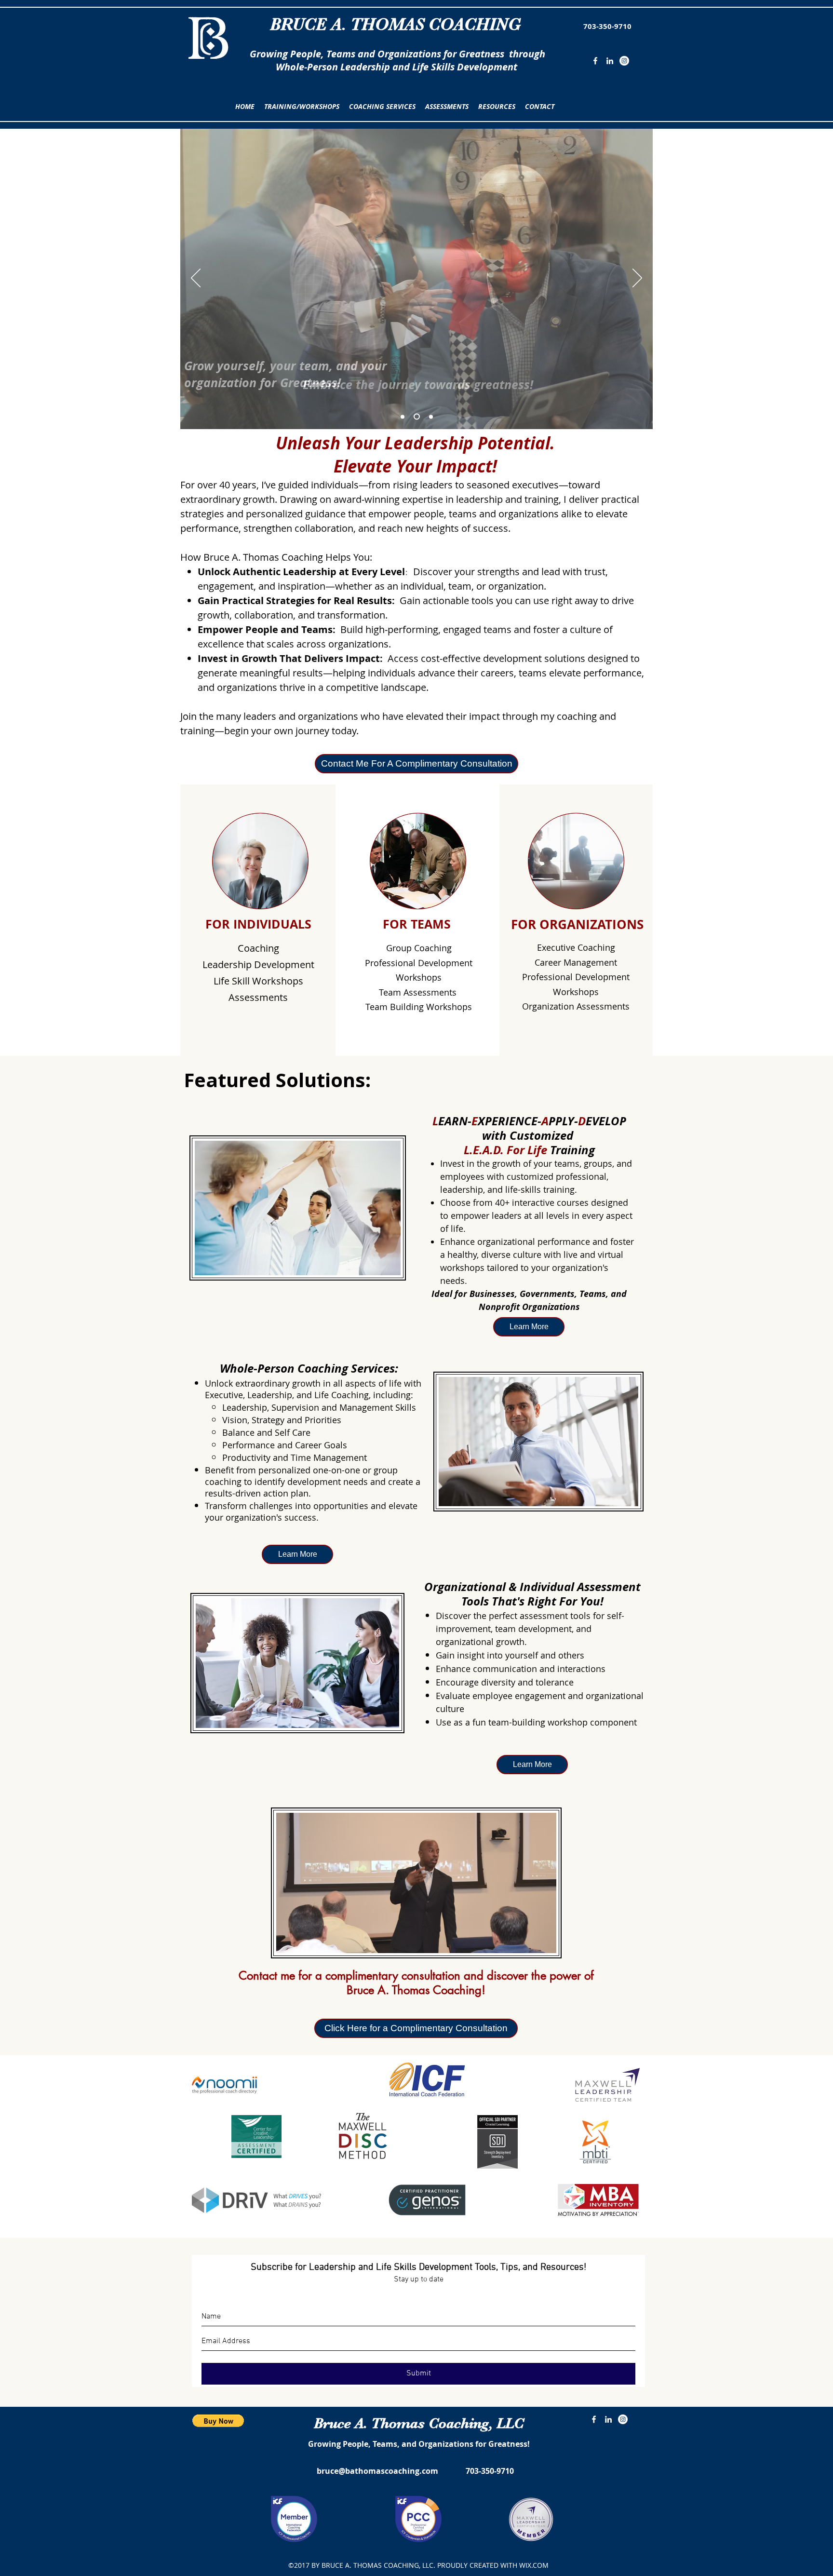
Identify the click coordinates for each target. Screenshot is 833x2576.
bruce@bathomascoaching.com (377, 2471)
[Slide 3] (431, 417)
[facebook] (595, 61)
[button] (302, 107)
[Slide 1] (403, 417)
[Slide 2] (417, 417)
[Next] (637, 279)
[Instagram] (624, 61)
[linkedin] (610, 61)
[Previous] (196, 279)
